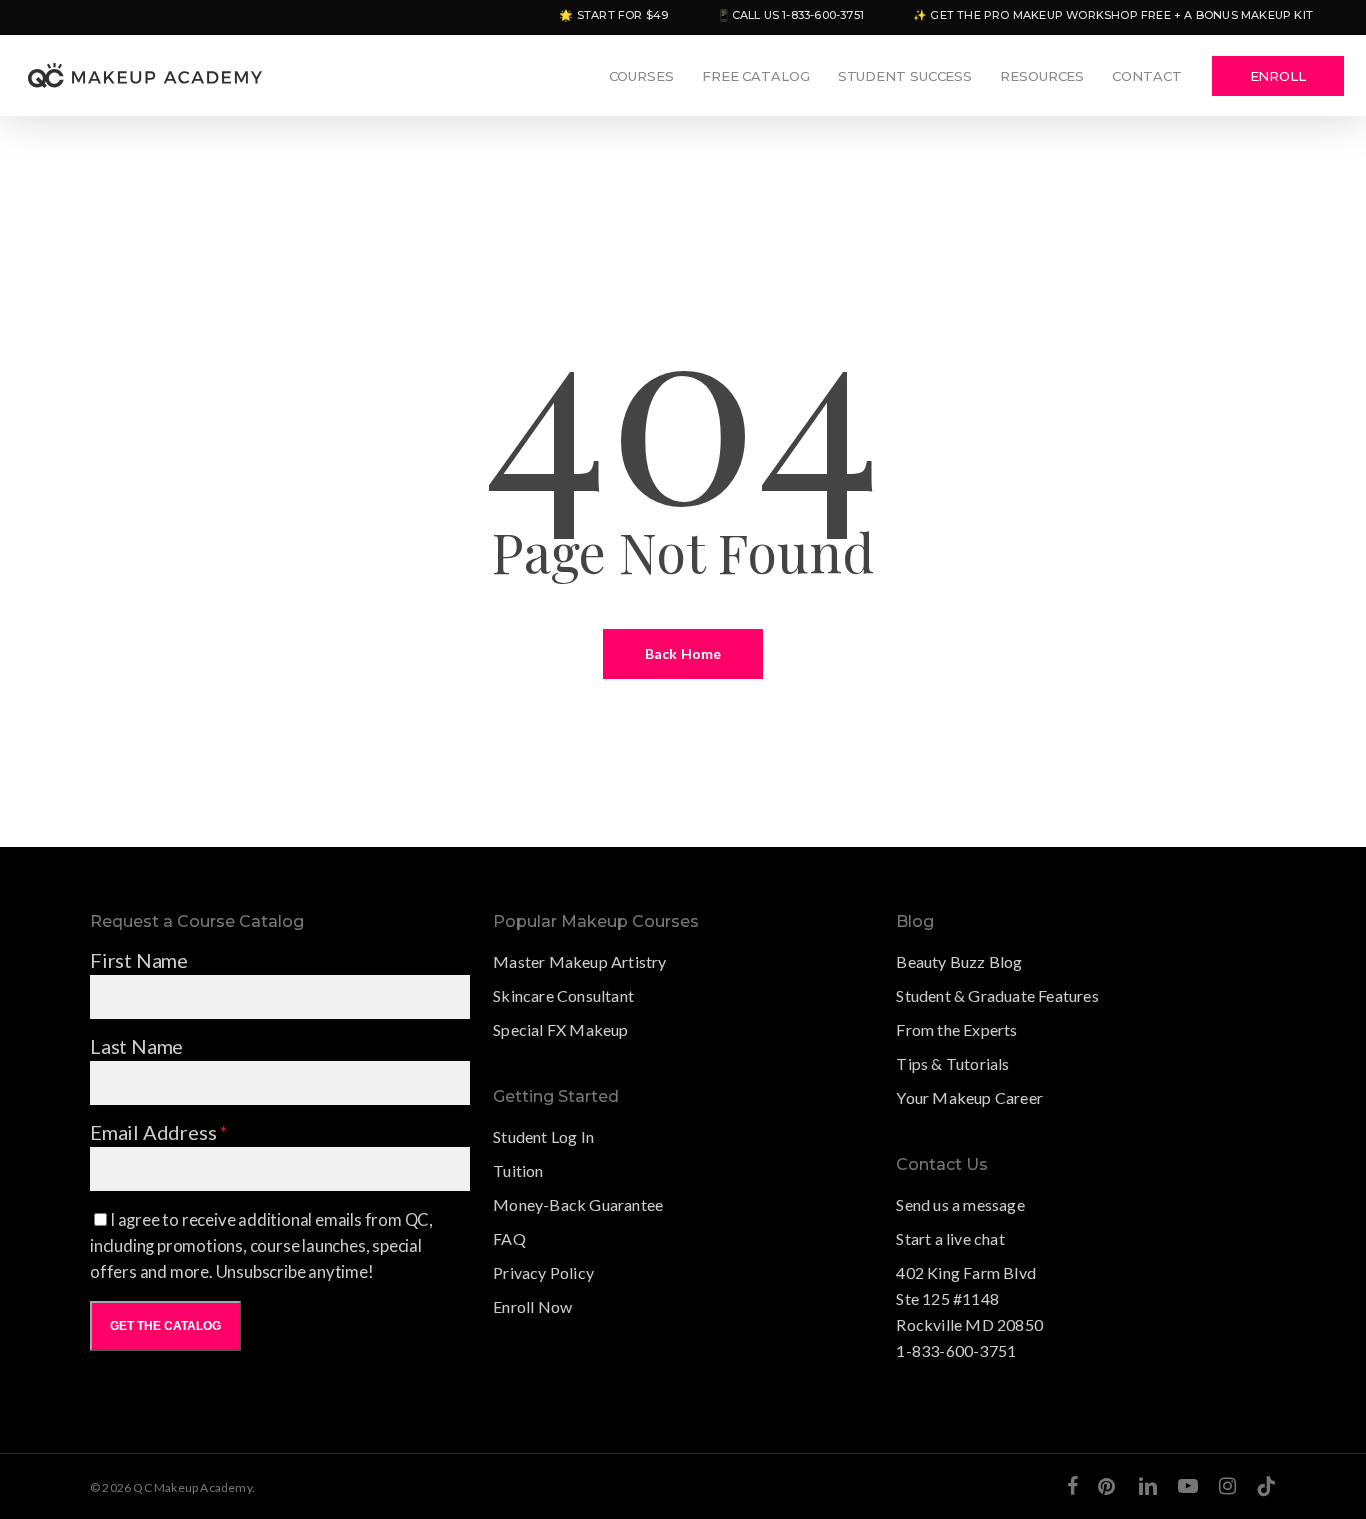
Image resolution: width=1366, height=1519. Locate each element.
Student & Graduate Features (997, 995)
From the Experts (956, 1029)
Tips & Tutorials (952, 1063)
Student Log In (543, 1136)
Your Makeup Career (969, 1097)
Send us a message (960, 1204)
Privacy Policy (543, 1272)
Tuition (518, 1170)
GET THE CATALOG (165, 1326)
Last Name (136, 1046)
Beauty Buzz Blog (959, 961)
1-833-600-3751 (956, 1350)
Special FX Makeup (560, 1029)
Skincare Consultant (563, 995)
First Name (139, 960)
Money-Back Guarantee (578, 1204)
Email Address (159, 1132)
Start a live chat (950, 1238)
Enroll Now (532, 1306)
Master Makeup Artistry (579, 961)
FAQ (509, 1238)
